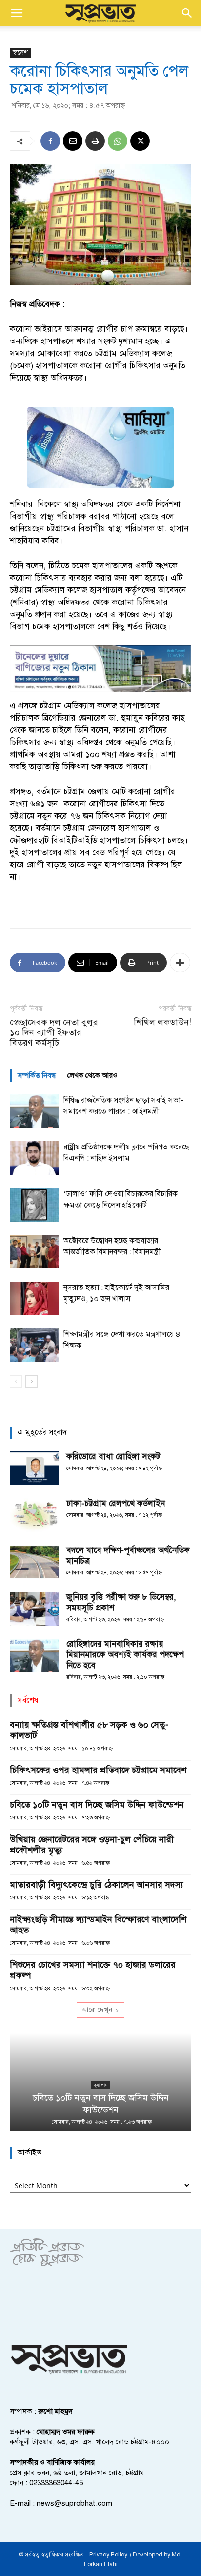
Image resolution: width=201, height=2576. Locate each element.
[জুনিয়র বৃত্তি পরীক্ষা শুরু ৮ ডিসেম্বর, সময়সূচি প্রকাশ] (34, 1609)
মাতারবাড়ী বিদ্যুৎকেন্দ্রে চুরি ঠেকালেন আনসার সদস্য (97, 1885)
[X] (140, 141)
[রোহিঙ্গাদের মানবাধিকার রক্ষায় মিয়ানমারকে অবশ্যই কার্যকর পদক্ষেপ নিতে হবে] (34, 1656)
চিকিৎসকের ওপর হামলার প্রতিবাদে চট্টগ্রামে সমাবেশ (98, 1770)
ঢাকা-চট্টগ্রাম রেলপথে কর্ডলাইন (116, 1503)
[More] (180, 963)
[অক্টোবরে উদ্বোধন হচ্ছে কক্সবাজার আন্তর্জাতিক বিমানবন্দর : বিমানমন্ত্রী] (34, 1252)
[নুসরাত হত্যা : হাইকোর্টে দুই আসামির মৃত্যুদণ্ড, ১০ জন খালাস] (34, 1298)
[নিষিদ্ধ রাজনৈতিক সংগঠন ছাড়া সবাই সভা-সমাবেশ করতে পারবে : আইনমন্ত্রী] (34, 1111)
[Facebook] (50, 141)
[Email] (73, 141)
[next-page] (31, 1381)
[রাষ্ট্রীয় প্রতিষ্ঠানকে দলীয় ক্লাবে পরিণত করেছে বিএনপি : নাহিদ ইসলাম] (34, 1158)
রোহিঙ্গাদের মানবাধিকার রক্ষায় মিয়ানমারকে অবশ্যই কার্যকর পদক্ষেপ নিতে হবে (125, 1655)
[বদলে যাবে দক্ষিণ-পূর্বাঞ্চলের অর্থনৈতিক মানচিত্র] (34, 1562)
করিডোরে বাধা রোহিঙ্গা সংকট (113, 1457)
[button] (17, 13)
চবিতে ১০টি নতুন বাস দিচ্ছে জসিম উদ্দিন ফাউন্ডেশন (97, 1805)
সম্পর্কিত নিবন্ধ (37, 1075)
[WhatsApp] (118, 141)
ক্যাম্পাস (100, 2085)
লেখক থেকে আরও (92, 1075)
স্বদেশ (20, 52)
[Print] (95, 141)
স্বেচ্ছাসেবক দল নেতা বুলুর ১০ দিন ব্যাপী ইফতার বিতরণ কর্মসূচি (54, 1033)
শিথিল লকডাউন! (162, 1022)
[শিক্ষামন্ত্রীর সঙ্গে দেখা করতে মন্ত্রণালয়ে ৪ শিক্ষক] (34, 1345)
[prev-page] (16, 1381)
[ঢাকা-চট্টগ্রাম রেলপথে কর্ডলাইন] (34, 1515)
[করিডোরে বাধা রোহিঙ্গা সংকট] (34, 1468)
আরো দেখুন (97, 2010)
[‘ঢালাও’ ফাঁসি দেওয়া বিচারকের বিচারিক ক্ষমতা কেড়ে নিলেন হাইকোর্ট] (34, 1205)
